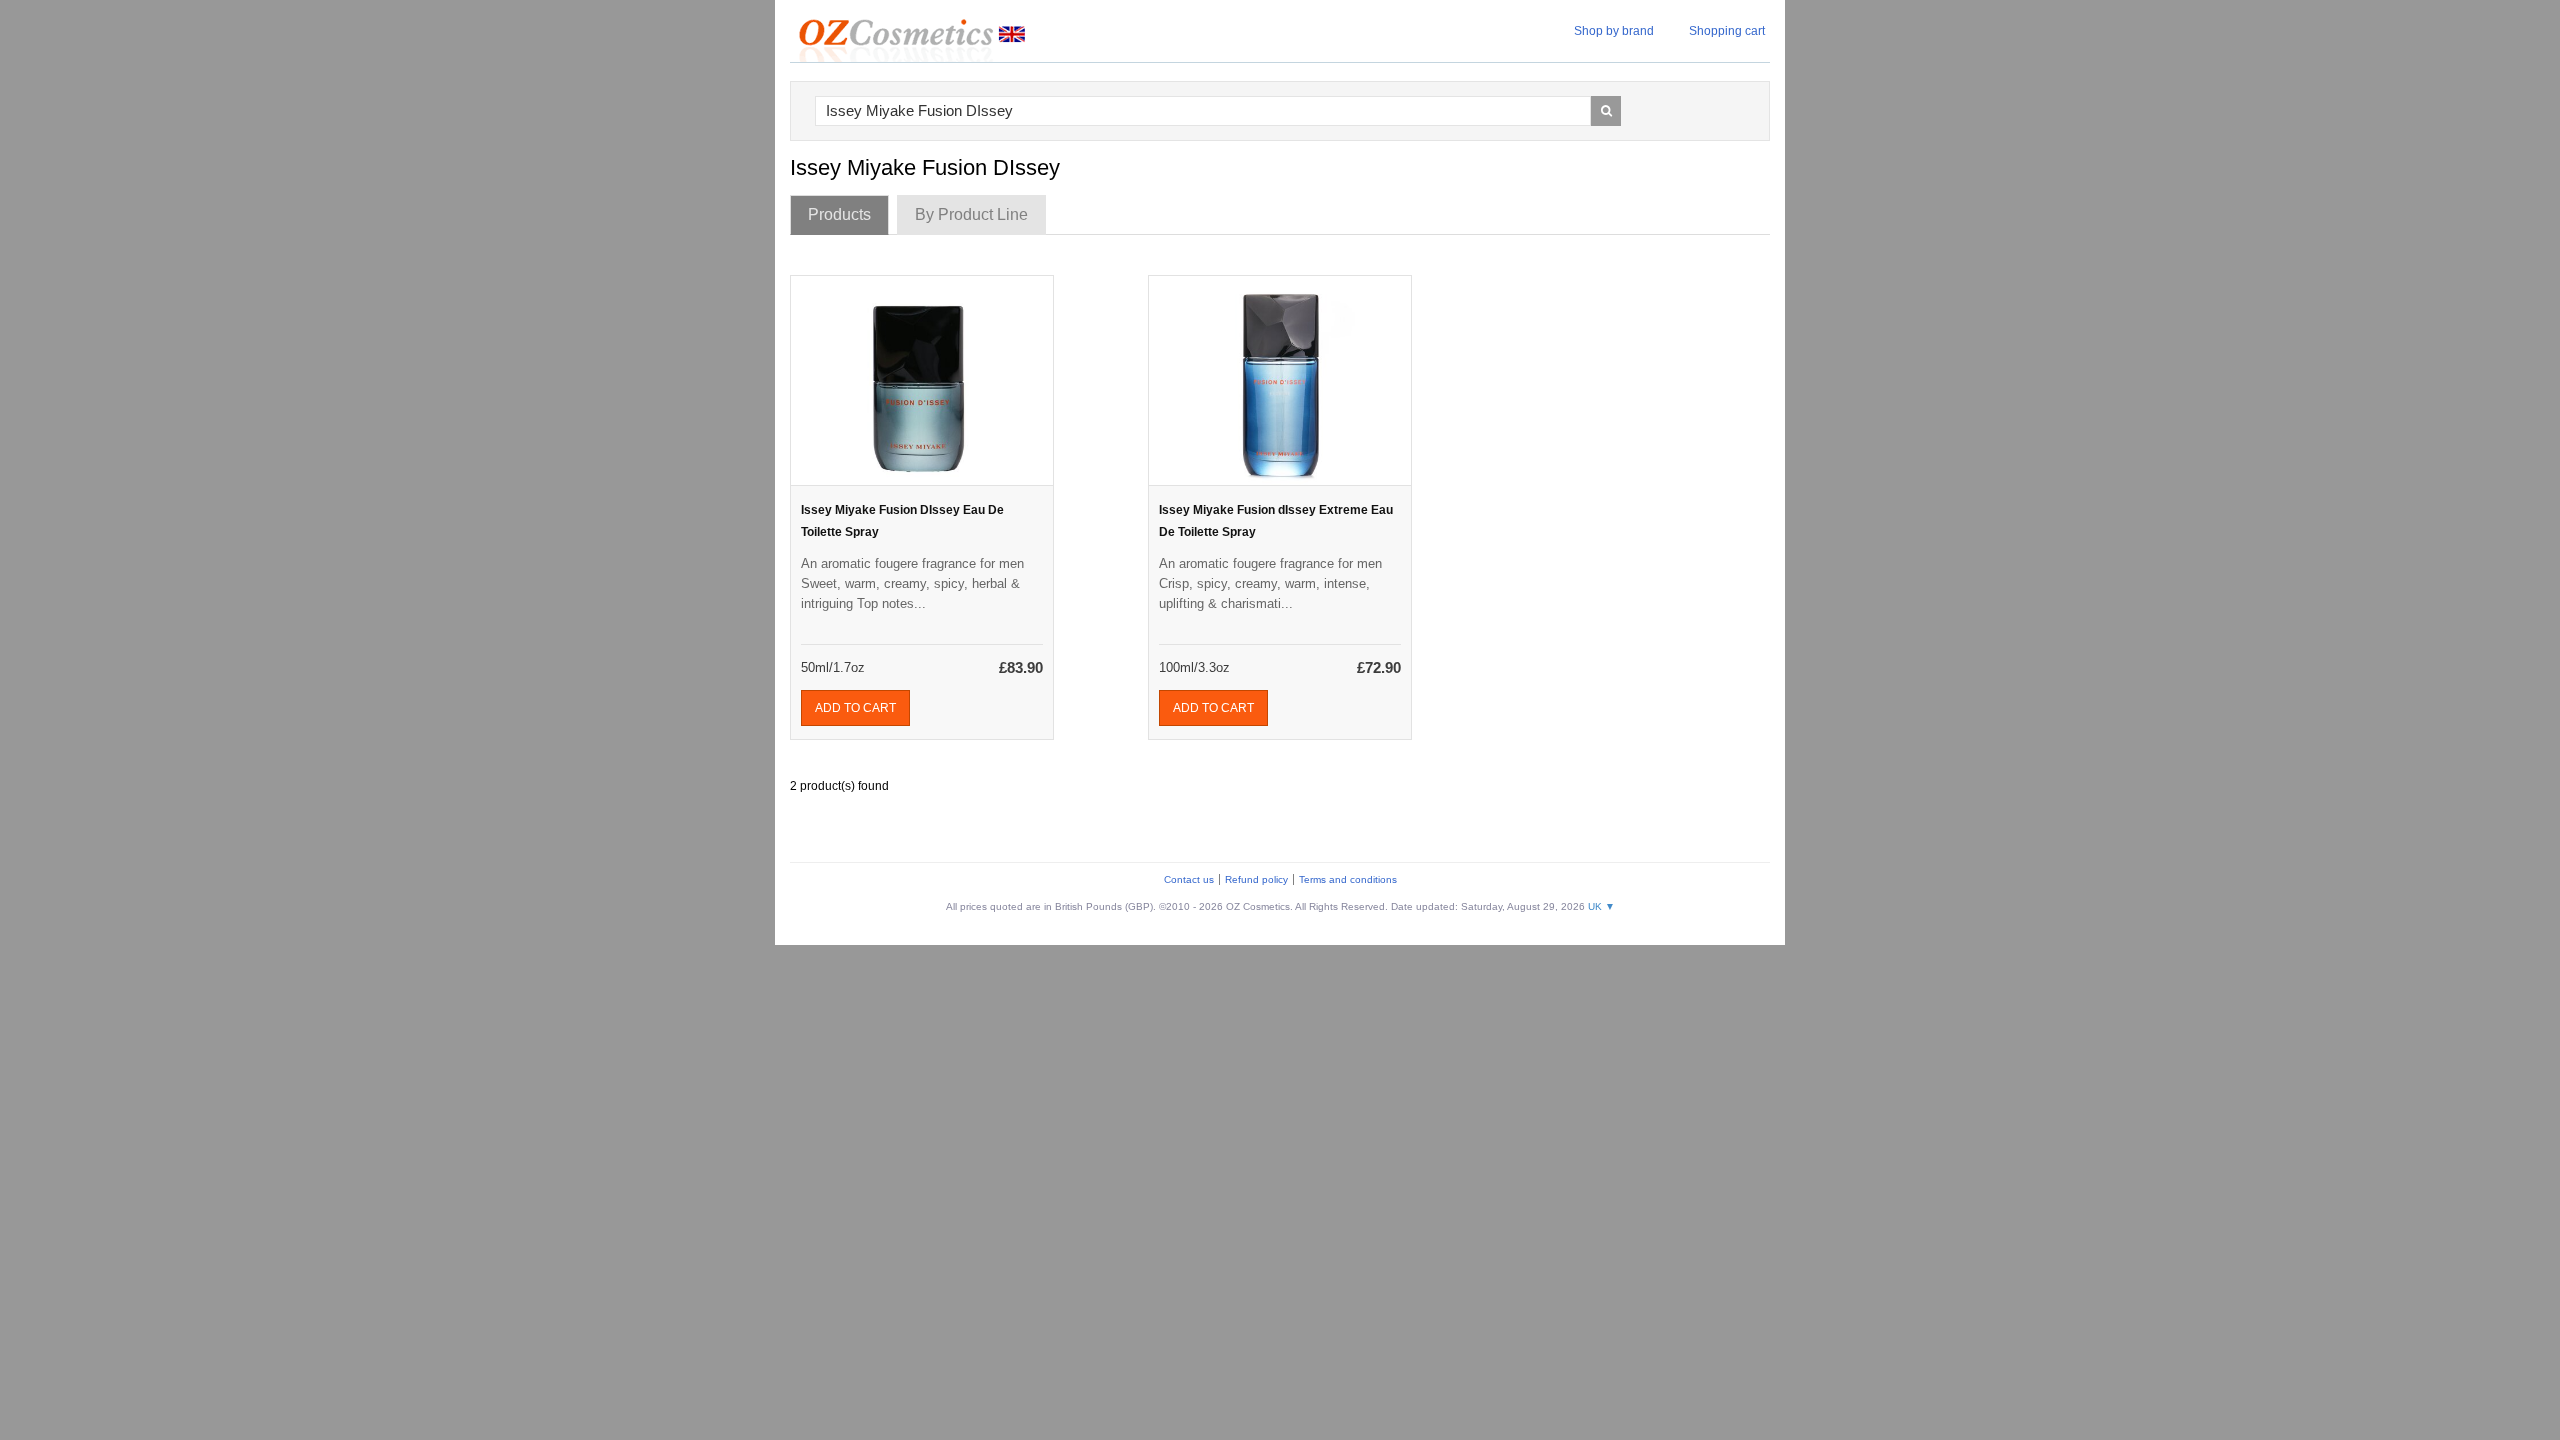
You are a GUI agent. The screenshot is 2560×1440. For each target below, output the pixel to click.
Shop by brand (1614, 31)
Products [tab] (839, 214)
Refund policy (1256, 879)
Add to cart (855, 708)
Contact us (1189, 879)
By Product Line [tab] (971, 214)
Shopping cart (1727, 31)
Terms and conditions (1348, 879)
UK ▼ (1601, 906)
